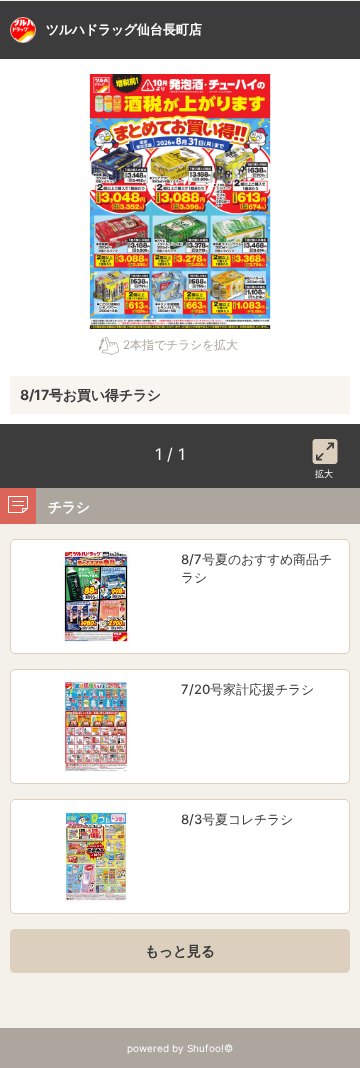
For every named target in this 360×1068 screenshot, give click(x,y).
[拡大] (325, 448)
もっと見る (180, 950)
